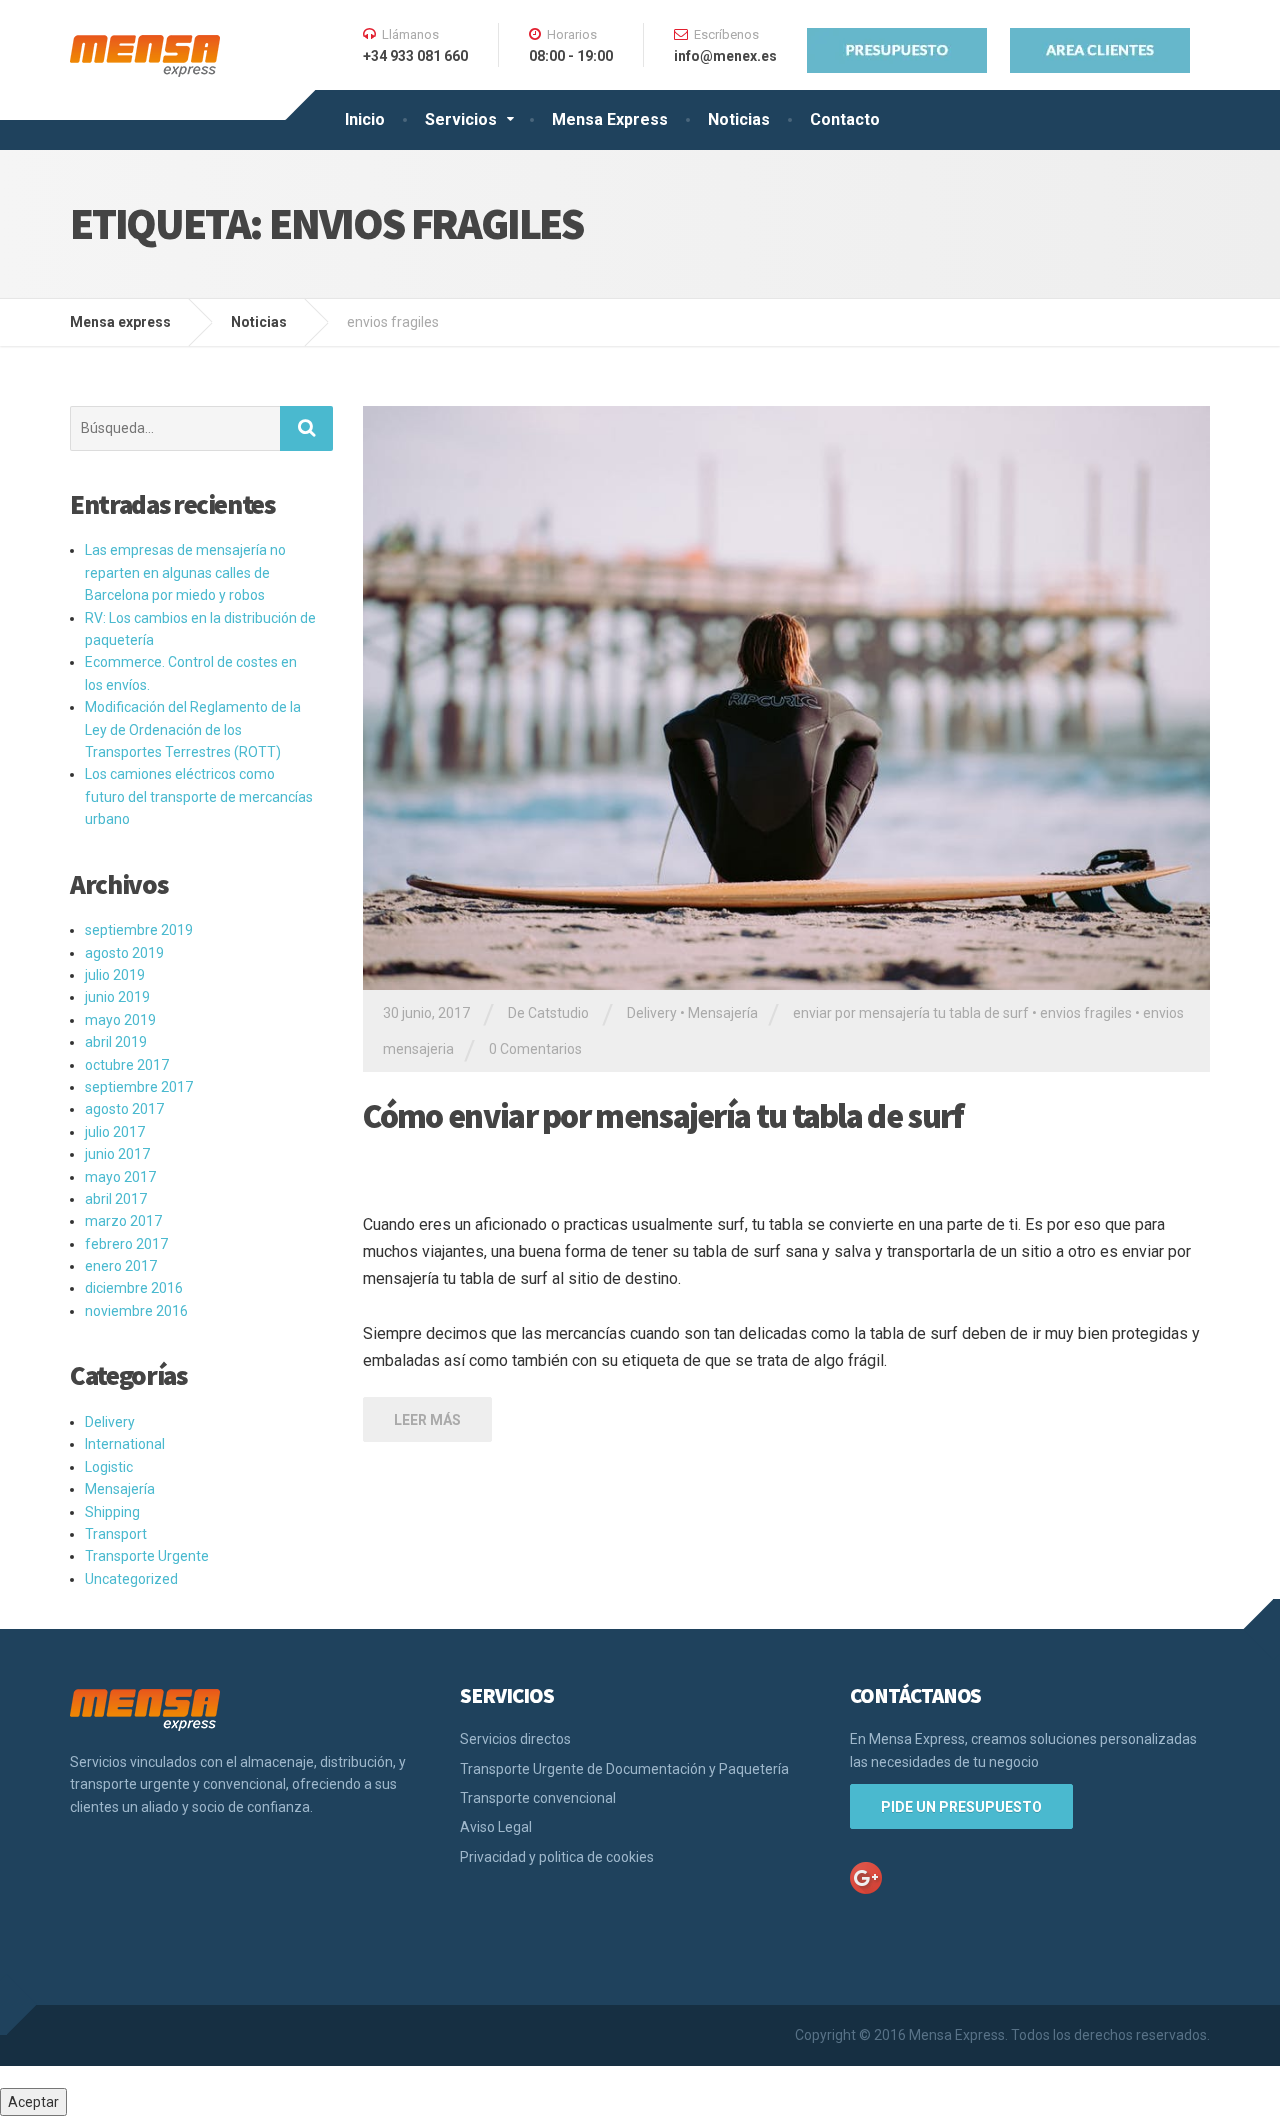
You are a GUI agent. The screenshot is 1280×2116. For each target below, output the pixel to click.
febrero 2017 (126, 1244)
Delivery (652, 1013)
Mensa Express (610, 119)
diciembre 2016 (134, 1288)
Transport (116, 1534)
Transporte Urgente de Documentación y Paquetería (624, 1769)
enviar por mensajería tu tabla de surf (911, 1013)
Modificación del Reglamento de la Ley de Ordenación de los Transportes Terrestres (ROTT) (193, 729)
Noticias (739, 119)
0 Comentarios (535, 1049)
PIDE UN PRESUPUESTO (961, 1807)
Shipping (112, 1512)
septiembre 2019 (139, 930)
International (125, 1444)
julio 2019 (115, 975)
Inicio (365, 119)
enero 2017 (121, 1266)
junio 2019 (117, 997)
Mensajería (723, 1013)
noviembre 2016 (136, 1311)
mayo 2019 (120, 1020)
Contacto (845, 119)
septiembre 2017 (139, 1087)
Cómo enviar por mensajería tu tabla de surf (663, 1116)
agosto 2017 (124, 1109)
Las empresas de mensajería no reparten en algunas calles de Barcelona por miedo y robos (185, 572)
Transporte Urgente (147, 1556)
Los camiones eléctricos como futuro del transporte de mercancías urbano (199, 796)
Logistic (109, 1467)
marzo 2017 (123, 1221)
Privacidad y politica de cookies (557, 1857)
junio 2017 (117, 1154)
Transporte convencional (538, 1798)
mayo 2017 (120, 1177)
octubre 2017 (127, 1065)
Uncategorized (131, 1579)
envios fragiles (1086, 1013)
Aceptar (33, 2102)
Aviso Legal (496, 1827)
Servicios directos (515, 1739)
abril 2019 (116, 1042)
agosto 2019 (124, 953)
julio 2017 (115, 1132)
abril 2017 (116, 1199)
